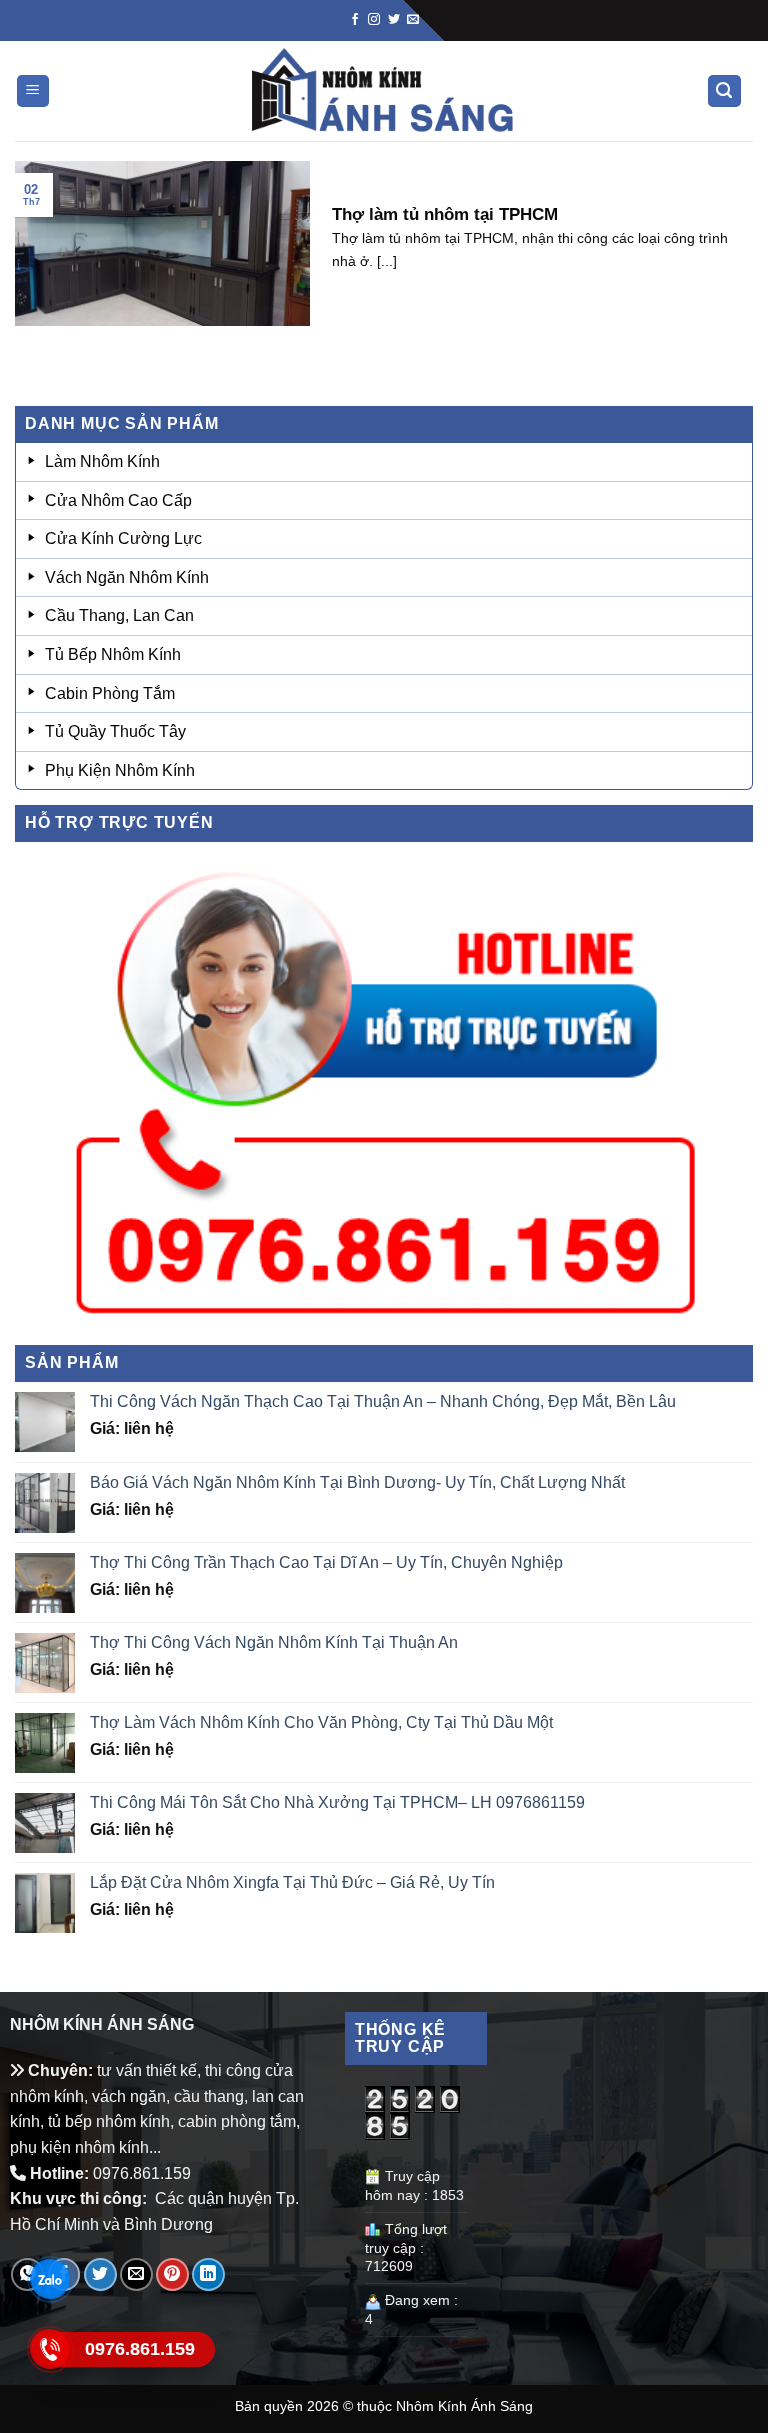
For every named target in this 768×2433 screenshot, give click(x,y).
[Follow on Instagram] (374, 20)
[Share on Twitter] (100, 2274)
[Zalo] (50, 2280)
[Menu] (33, 91)
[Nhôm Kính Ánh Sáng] (384, 91)
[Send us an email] (413, 20)
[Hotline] (50, 2350)
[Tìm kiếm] (725, 91)
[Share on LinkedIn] (208, 2274)
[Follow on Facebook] (355, 20)
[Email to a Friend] (136, 2274)
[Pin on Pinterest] (172, 2274)
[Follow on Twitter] (394, 20)
